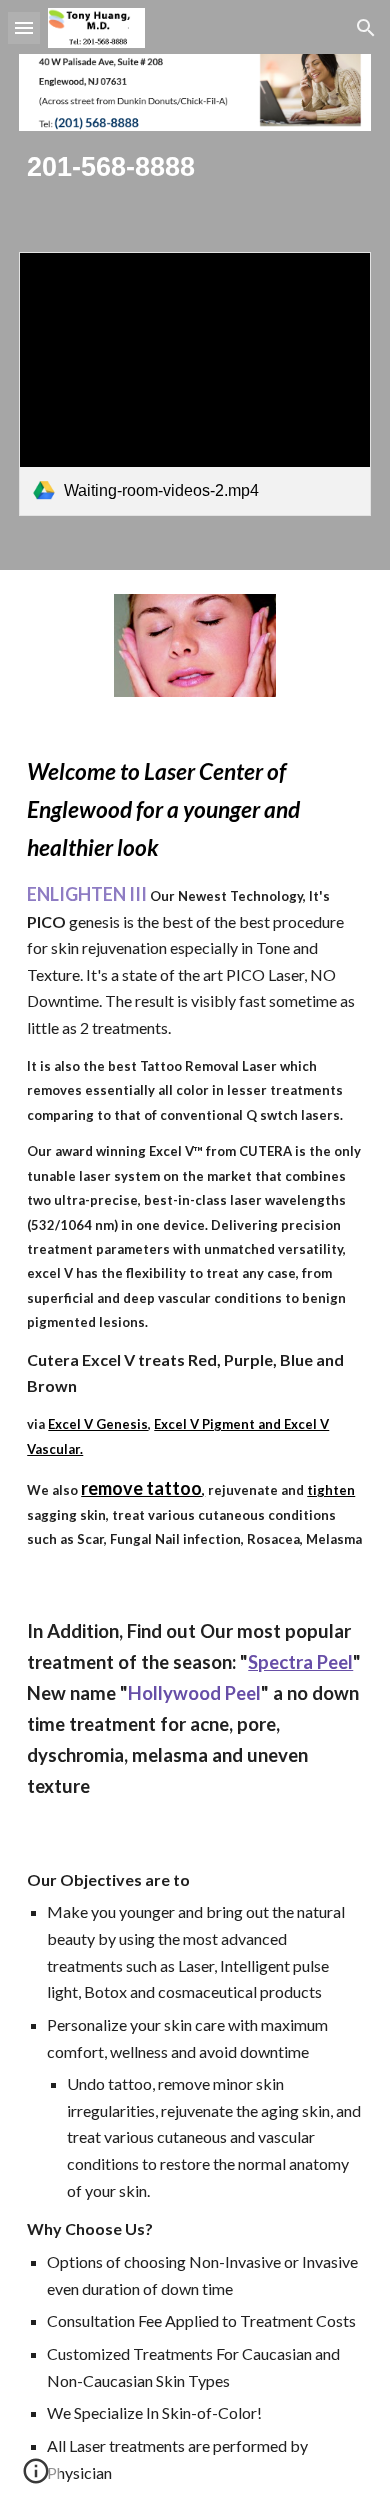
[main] (195, 167)
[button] (24, 27)
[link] (195, 384)
